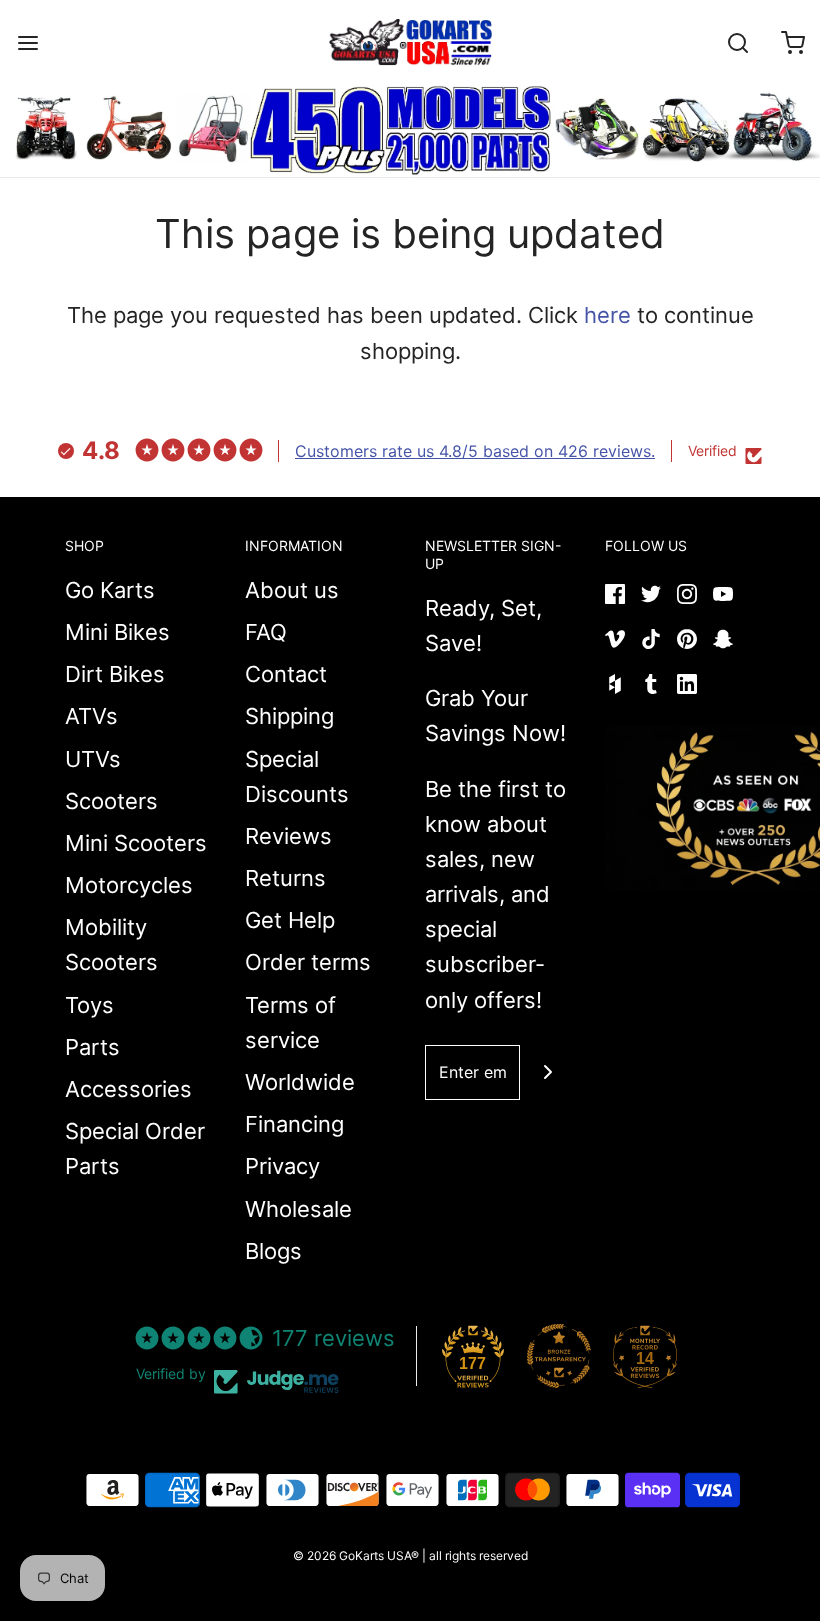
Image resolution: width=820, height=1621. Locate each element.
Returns (285, 878)
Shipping (289, 716)
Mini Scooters (136, 843)
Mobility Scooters (111, 944)
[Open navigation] (27, 42)
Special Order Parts (135, 1148)
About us (292, 590)
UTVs (93, 759)
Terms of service (290, 1022)
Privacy (282, 1166)
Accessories (128, 1089)
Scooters (111, 801)
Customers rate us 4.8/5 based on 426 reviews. (475, 451)
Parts (92, 1047)
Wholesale (298, 1209)
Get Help (290, 920)
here (607, 315)
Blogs (273, 1251)
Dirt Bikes (115, 674)
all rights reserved (478, 1555)
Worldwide (300, 1082)
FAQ (266, 632)
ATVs (91, 716)
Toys (89, 1005)
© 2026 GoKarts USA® (356, 1555)
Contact (286, 674)
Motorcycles (129, 885)
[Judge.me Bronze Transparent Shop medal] (559, 1356)
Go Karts (110, 590)
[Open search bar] (737, 42)
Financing (294, 1124)
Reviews (288, 836)
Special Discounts (297, 776)
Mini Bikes (117, 632)
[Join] (547, 1072)
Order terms (308, 962)
